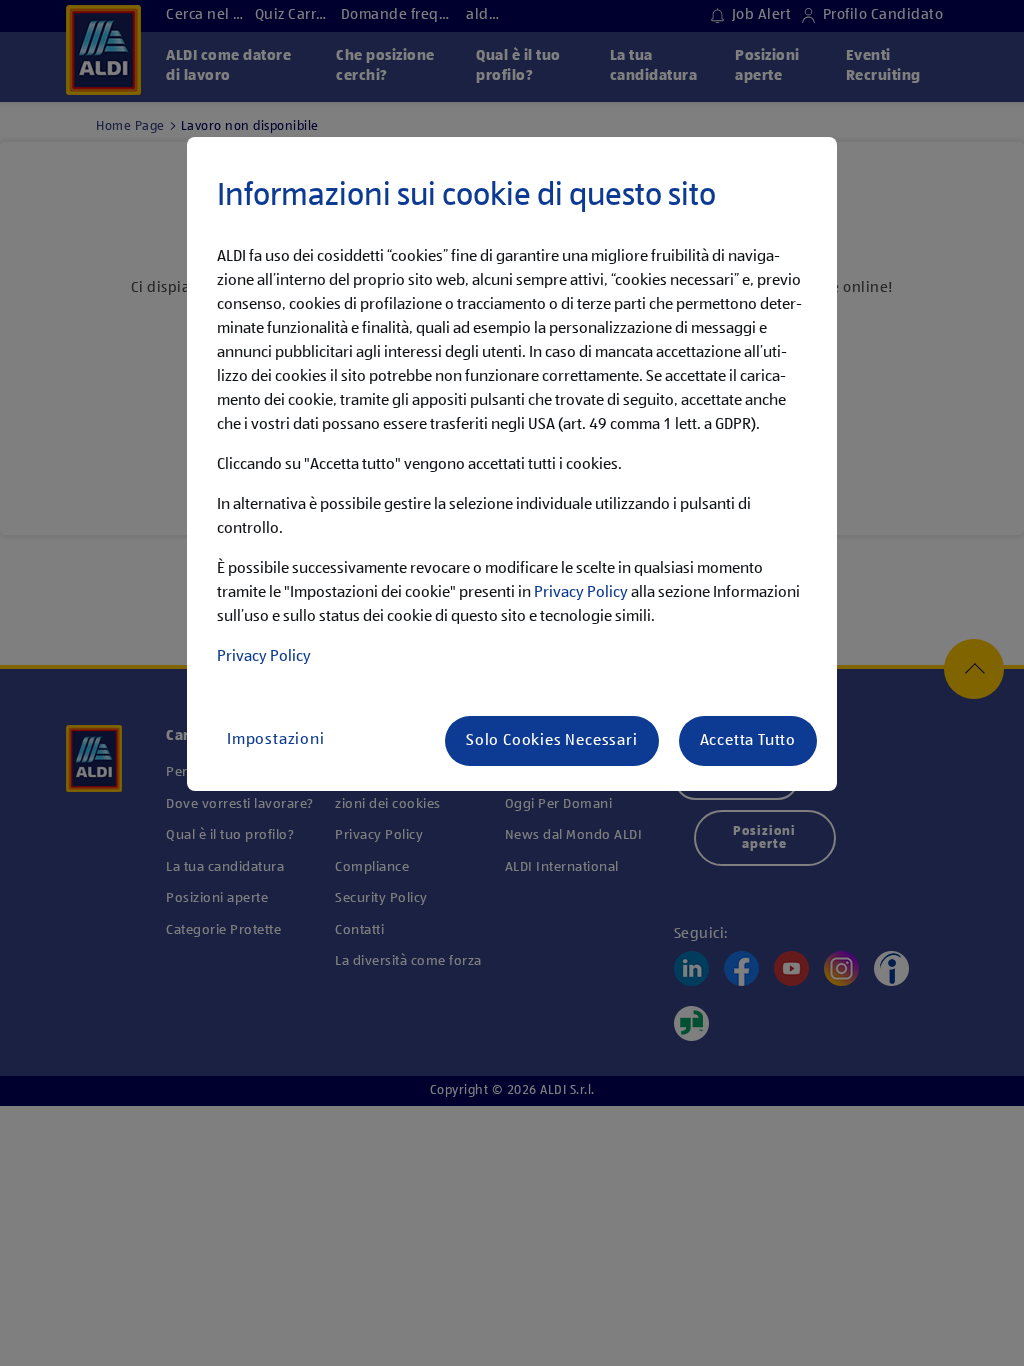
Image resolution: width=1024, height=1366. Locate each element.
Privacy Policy (581, 593)
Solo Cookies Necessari (552, 741)
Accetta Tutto (748, 741)
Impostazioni (276, 740)
